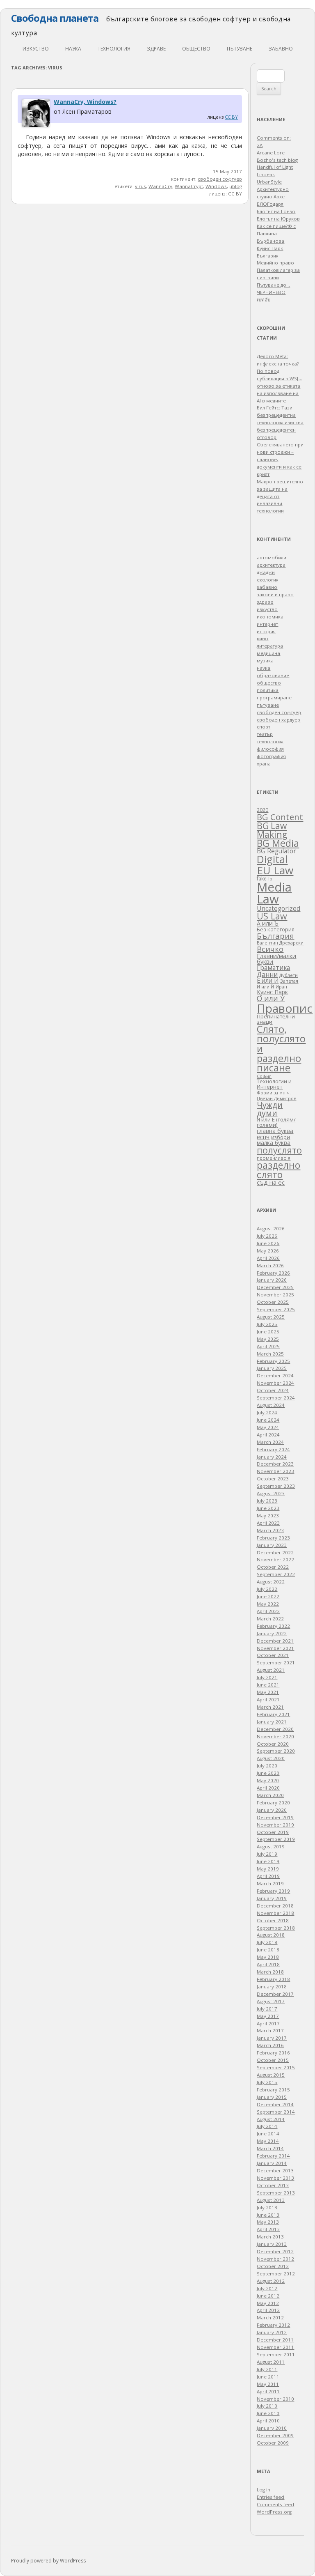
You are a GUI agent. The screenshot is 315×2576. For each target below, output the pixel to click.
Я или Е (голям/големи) (276, 1122)
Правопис (285, 1008)
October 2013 (273, 2185)
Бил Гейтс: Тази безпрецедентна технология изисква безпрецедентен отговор (280, 422)
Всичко (270, 949)
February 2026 (273, 1273)
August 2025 (271, 1317)
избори (281, 1137)
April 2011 (268, 2391)
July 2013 (267, 2207)
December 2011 (275, 2340)
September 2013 (276, 2193)
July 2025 (267, 1324)
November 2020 (275, 1736)
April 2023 (268, 1523)
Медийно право (275, 263)
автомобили (272, 557)
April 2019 (268, 1876)
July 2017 (267, 2009)
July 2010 (267, 2406)
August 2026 (271, 1228)
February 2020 (273, 1803)
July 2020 (267, 1766)
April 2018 (268, 1964)
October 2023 (273, 1479)
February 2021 (273, 1714)
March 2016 (270, 2045)
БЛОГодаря (270, 204)
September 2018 (276, 1928)
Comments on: (274, 138)
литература (270, 646)
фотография (271, 756)
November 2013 (275, 2178)
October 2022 (273, 1567)
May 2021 (268, 1692)
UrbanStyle (269, 182)
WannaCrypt (189, 186)
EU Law (275, 870)
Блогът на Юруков (278, 219)
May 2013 (268, 2222)
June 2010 (268, 2413)
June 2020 (268, 1773)
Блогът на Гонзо (276, 211)
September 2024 (276, 1398)
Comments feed (275, 2504)
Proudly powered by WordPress (48, 2561)
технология (114, 49)
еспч (263, 1137)
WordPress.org (274, 2512)
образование (273, 675)
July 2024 (267, 1412)
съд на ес (271, 1182)
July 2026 (267, 1236)
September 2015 (276, 2067)
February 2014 (273, 2156)
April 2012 (268, 2310)
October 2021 (273, 1655)
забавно (281, 49)
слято (270, 1174)
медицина (268, 653)
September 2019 (276, 1839)
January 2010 (272, 2428)
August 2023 (271, 1493)
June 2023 (268, 1508)
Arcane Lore (271, 153)
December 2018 (275, 1906)
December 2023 (275, 1464)
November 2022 (275, 1559)
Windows (216, 186)
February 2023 (273, 1538)
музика (265, 661)
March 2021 (270, 1707)
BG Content (280, 817)
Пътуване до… (273, 285)
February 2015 (273, 2090)
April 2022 (268, 1611)
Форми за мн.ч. (274, 1093)
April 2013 (268, 2229)
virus (140, 186)
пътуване (240, 49)
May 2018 (268, 1957)
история (266, 631)
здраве (156, 49)
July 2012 (267, 2288)
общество (196, 49)
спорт (264, 727)
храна (264, 764)
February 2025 (273, 1361)
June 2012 (268, 2296)
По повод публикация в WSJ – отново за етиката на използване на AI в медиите (279, 386)
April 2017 (268, 2023)
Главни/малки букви (276, 959)
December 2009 (275, 2435)
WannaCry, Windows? (85, 102)
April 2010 (268, 2421)
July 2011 (267, 2369)
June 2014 (268, 2134)
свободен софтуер (220, 179)
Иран (281, 987)
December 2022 (275, 1552)
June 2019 (268, 1861)
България (275, 936)
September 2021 (276, 1663)
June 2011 (268, 2377)
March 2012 (270, 2317)
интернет (267, 624)
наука (73, 49)
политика (268, 690)
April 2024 (268, 1435)
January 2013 (272, 2244)
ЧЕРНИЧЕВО (271, 292)
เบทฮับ (264, 300)
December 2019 (275, 1817)
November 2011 (275, 2347)
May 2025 (268, 1339)
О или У (271, 998)
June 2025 (268, 1332)
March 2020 (270, 1795)
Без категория (276, 929)
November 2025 (275, 1295)
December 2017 (275, 1994)
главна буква (275, 1131)
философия (270, 749)
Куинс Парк (272, 992)
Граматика (273, 967)
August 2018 (271, 1935)
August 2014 (271, 2119)
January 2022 (272, 1633)
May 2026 (268, 1251)
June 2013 (268, 2215)
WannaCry (160, 186)
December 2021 (275, 1641)
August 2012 (271, 2281)
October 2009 (273, 2443)
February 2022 (273, 1626)
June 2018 (268, 1950)
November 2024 (275, 1383)
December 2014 (275, 2104)
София (264, 1076)
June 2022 (268, 1596)
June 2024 (268, 1420)
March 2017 (270, 2030)
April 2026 (268, 1258)
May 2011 (268, 2384)
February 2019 (273, 1891)
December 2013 (275, 2170)
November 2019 (275, 1825)
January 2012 (272, 2332)
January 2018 (272, 1987)
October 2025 (273, 1302)
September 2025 (276, 1309)
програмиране (274, 697)
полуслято (279, 1150)
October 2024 (273, 1390)
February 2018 (273, 1979)
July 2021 (267, 1677)
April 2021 (268, 1699)
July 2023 (267, 1501)
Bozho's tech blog (277, 160)
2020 (262, 810)
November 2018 (275, 1913)
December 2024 (275, 1375)
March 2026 (270, 1265)
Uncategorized (278, 909)
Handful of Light (275, 167)
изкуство (36, 49)
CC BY (231, 117)
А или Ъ (268, 923)
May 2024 (268, 1427)
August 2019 (271, 1846)
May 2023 (268, 1515)
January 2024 (272, 1457)
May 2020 (268, 1780)
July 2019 (267, 1854)
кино (262, 638)
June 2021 (268, 1685)
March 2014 (270, 2148)
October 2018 (273, 1920)
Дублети (289, 975)
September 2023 (276, 1486)
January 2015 (272, 2097)
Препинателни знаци (276, 1019)
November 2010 (275, 2399)
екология (268, 580)
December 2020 (275, 1729)
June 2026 (268, 1243)
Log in (264, 2490)
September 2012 (276, 2274)
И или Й (265, 987)
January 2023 (272, 1545)
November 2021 (275, 1648)
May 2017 (268, 2016)
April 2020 (268, 1788)
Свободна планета (55, 18)
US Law (272, 916)
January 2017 (272, 2038)
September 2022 (276, 1574)
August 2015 (271, 2075)
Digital (272, 859)
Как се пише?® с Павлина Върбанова (276, 233)
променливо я (274, 1158)
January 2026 (272, 1280)
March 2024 (270, 1442)
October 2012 (273, 2266)
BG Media (278, 843)
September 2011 (276, 2354)
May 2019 (268, 1869)
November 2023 (275, 1471)
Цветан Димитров (276, 1098)
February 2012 (273, 2325)
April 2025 (268, 1346)
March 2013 (270, 2237)
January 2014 (272, 2163)
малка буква (274, 1143)
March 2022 (270, 1619)
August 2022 (271, 1582)
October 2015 (273, 2060)
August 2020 (271, 1758)
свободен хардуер (278, 720)
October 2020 (273, 1744)
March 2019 (270, 1883)
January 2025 (272, 1368)
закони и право (275, 594)
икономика (270, 617)
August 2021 (271, 1670)
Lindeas (266, 174)
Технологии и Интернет (274, 1084)
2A (260, 145)
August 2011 (271, 2362)
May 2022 (268, 1604)
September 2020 (276, 1751)
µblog (236, 186)
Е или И (268, 980)
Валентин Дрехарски (280, 943)
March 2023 (270, 1530)
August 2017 (271, 2001)
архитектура (271, 565)
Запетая (289, 981)
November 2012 (275, 2259)
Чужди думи (270, 1109)
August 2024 (271, 1405)
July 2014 (267, 2126)
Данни (267, 974)
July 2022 (267, 1589)
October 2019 (273, 1832)
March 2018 (270, 1972)
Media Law (274, 893)
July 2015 (267, 2082)
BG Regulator (276, 851)
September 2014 (276, 2112)
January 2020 (272, 1810)
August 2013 (271, 2200)
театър (265, 734)
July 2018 (267, 1942)
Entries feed (270, 2497)
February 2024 (273, 1449)
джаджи (266, 572)
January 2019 (272, 1898)
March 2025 (270, 1354)
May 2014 (268, 2141)
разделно (278, 1165)
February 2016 (273, 2053)
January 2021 (272, 1722)
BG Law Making (272, 830)
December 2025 (275, 1287)
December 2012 (275, 2251)
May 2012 (268, 2303)
